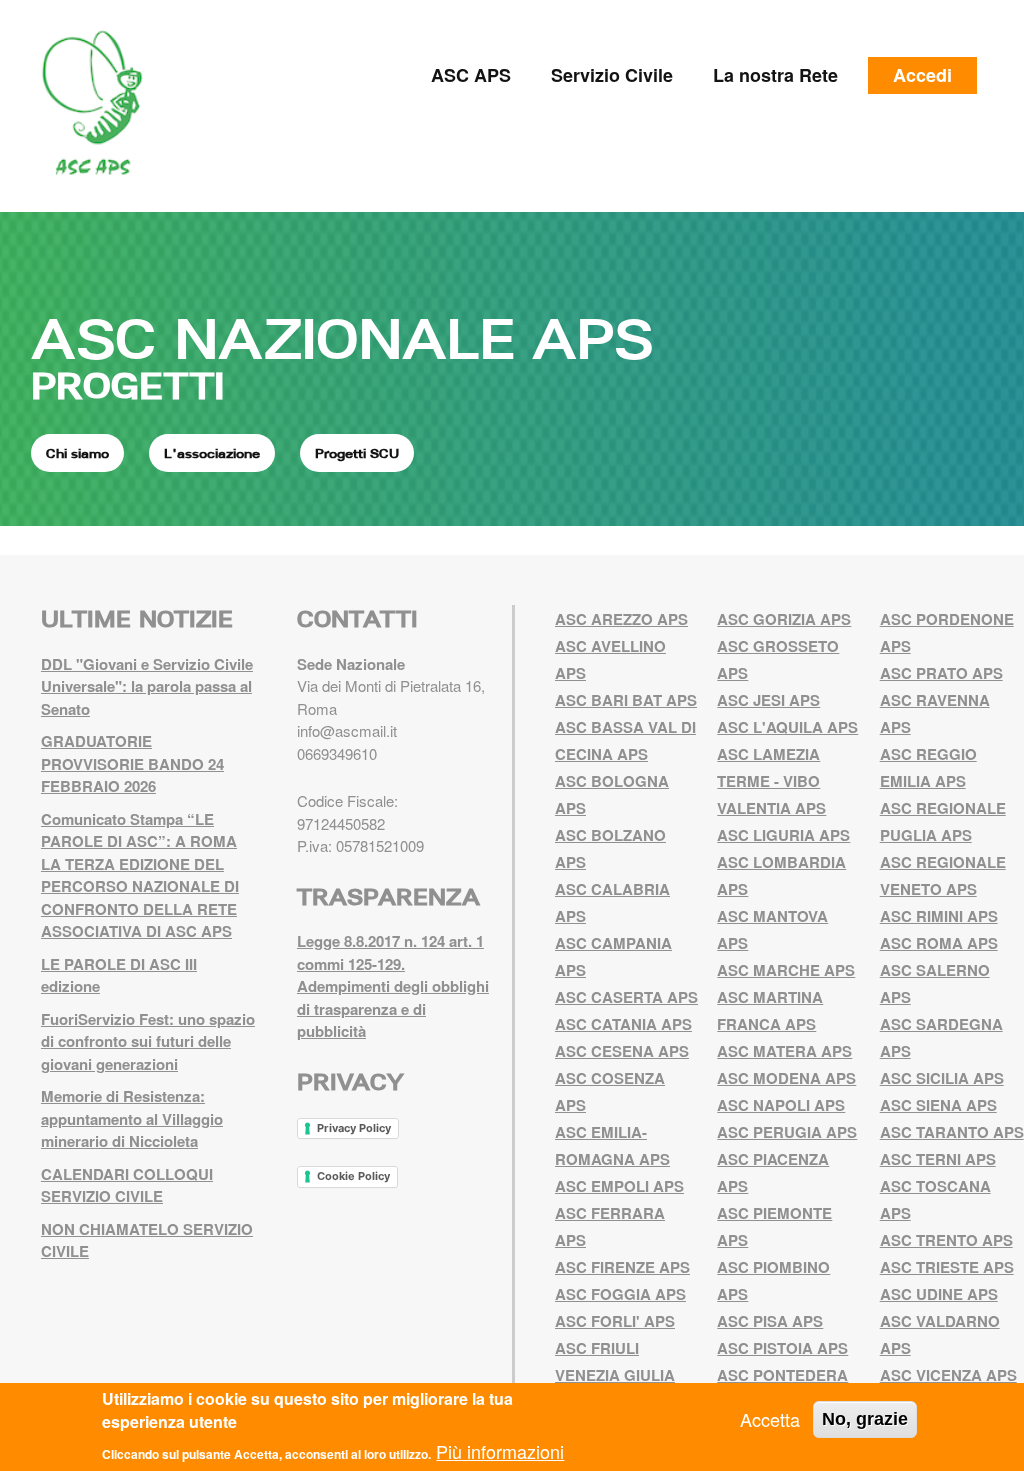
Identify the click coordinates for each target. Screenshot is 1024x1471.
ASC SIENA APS (938, 1105)
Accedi (922, 75)
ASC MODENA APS (786, 1078)
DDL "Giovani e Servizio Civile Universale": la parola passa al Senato (147, 686)
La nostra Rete (775, 75)
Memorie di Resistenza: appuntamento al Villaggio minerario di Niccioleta (132, 1118)
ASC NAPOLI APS (781, 1105)
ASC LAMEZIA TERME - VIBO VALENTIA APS (771, 781)
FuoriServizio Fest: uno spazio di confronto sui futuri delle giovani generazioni (148, 1041)
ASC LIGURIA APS (783, 835)
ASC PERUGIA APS (787, 1132)
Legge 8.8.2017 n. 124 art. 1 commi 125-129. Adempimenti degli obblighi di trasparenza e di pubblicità (393, 986)
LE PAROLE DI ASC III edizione (119, 975)
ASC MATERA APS (784, 1051)
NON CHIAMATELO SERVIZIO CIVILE (147, 1240)
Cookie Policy (353, 1176)
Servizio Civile (612, 75)
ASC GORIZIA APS (784, 619)
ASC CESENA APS (622, 1051)
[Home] (99, 103)
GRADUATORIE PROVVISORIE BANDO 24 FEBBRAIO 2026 (132, 763)
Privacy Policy (354, 1128)
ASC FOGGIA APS (620, 1294)
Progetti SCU (357, 453)
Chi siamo (77, 453)
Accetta (770, 1419)
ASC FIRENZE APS (622, 1267)
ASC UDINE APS (939, 1294)
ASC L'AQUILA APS (787, 727)
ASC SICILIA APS (942, 1078)
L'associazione (212, 453)
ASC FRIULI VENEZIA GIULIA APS (615, 1375)
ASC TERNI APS (938, 1159)
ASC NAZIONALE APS (342, 338)
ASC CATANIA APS (623, 1024)
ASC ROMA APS (939, 943)
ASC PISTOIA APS (782, 1348)
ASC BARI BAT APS (626, 700)
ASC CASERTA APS (626, 997)
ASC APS (471, 75)
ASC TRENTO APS (946, 1240)
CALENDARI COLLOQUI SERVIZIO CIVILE (127, 1185)
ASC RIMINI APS (939, 916)
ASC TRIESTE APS (947, 1267)
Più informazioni (500, 1451)
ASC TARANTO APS (952, 1132)
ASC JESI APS (768, 700)
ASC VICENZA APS (948, 1375)
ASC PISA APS (770, 1321)
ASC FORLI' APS (615, 1321)
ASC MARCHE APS (786, 970)
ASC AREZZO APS (621, 619)
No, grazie (865, 1419)
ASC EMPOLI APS (619, 1186)
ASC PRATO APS (941, 673)
